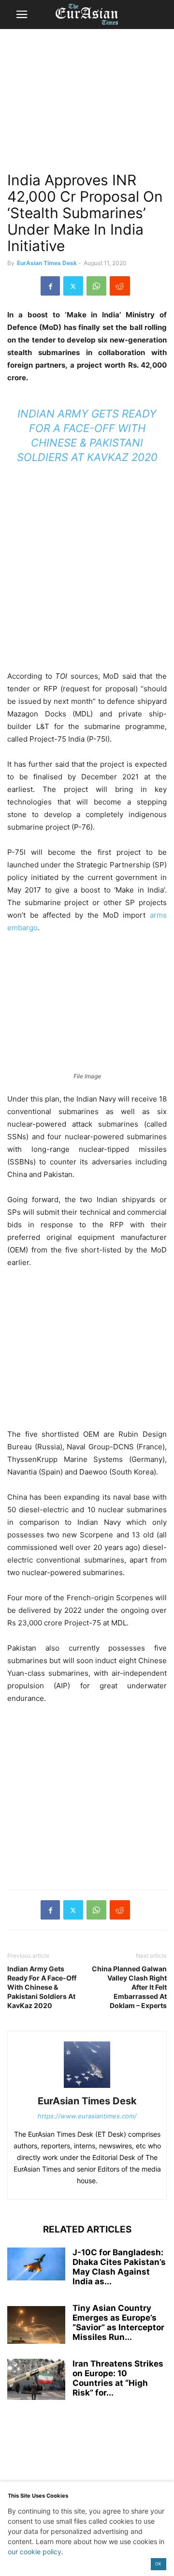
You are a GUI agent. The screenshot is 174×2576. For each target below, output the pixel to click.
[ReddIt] (120, 286)
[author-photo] (87, 2088)
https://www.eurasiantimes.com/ (87, 2116)
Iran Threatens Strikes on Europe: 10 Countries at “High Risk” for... (118, 2378)
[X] (73, 286)
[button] (22, 15)
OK (158, 2564)
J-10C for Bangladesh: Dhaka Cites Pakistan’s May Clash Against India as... (119, 2267)
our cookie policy (35, 2552)
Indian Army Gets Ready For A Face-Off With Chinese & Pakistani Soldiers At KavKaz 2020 (42, 1987)
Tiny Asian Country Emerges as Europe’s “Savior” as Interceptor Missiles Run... (118, 2323)
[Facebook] (50, 286)
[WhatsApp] (96, 286)
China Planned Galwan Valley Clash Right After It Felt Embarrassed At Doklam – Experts (129, 1987)
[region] (87, 104)
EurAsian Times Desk (47, 263)
